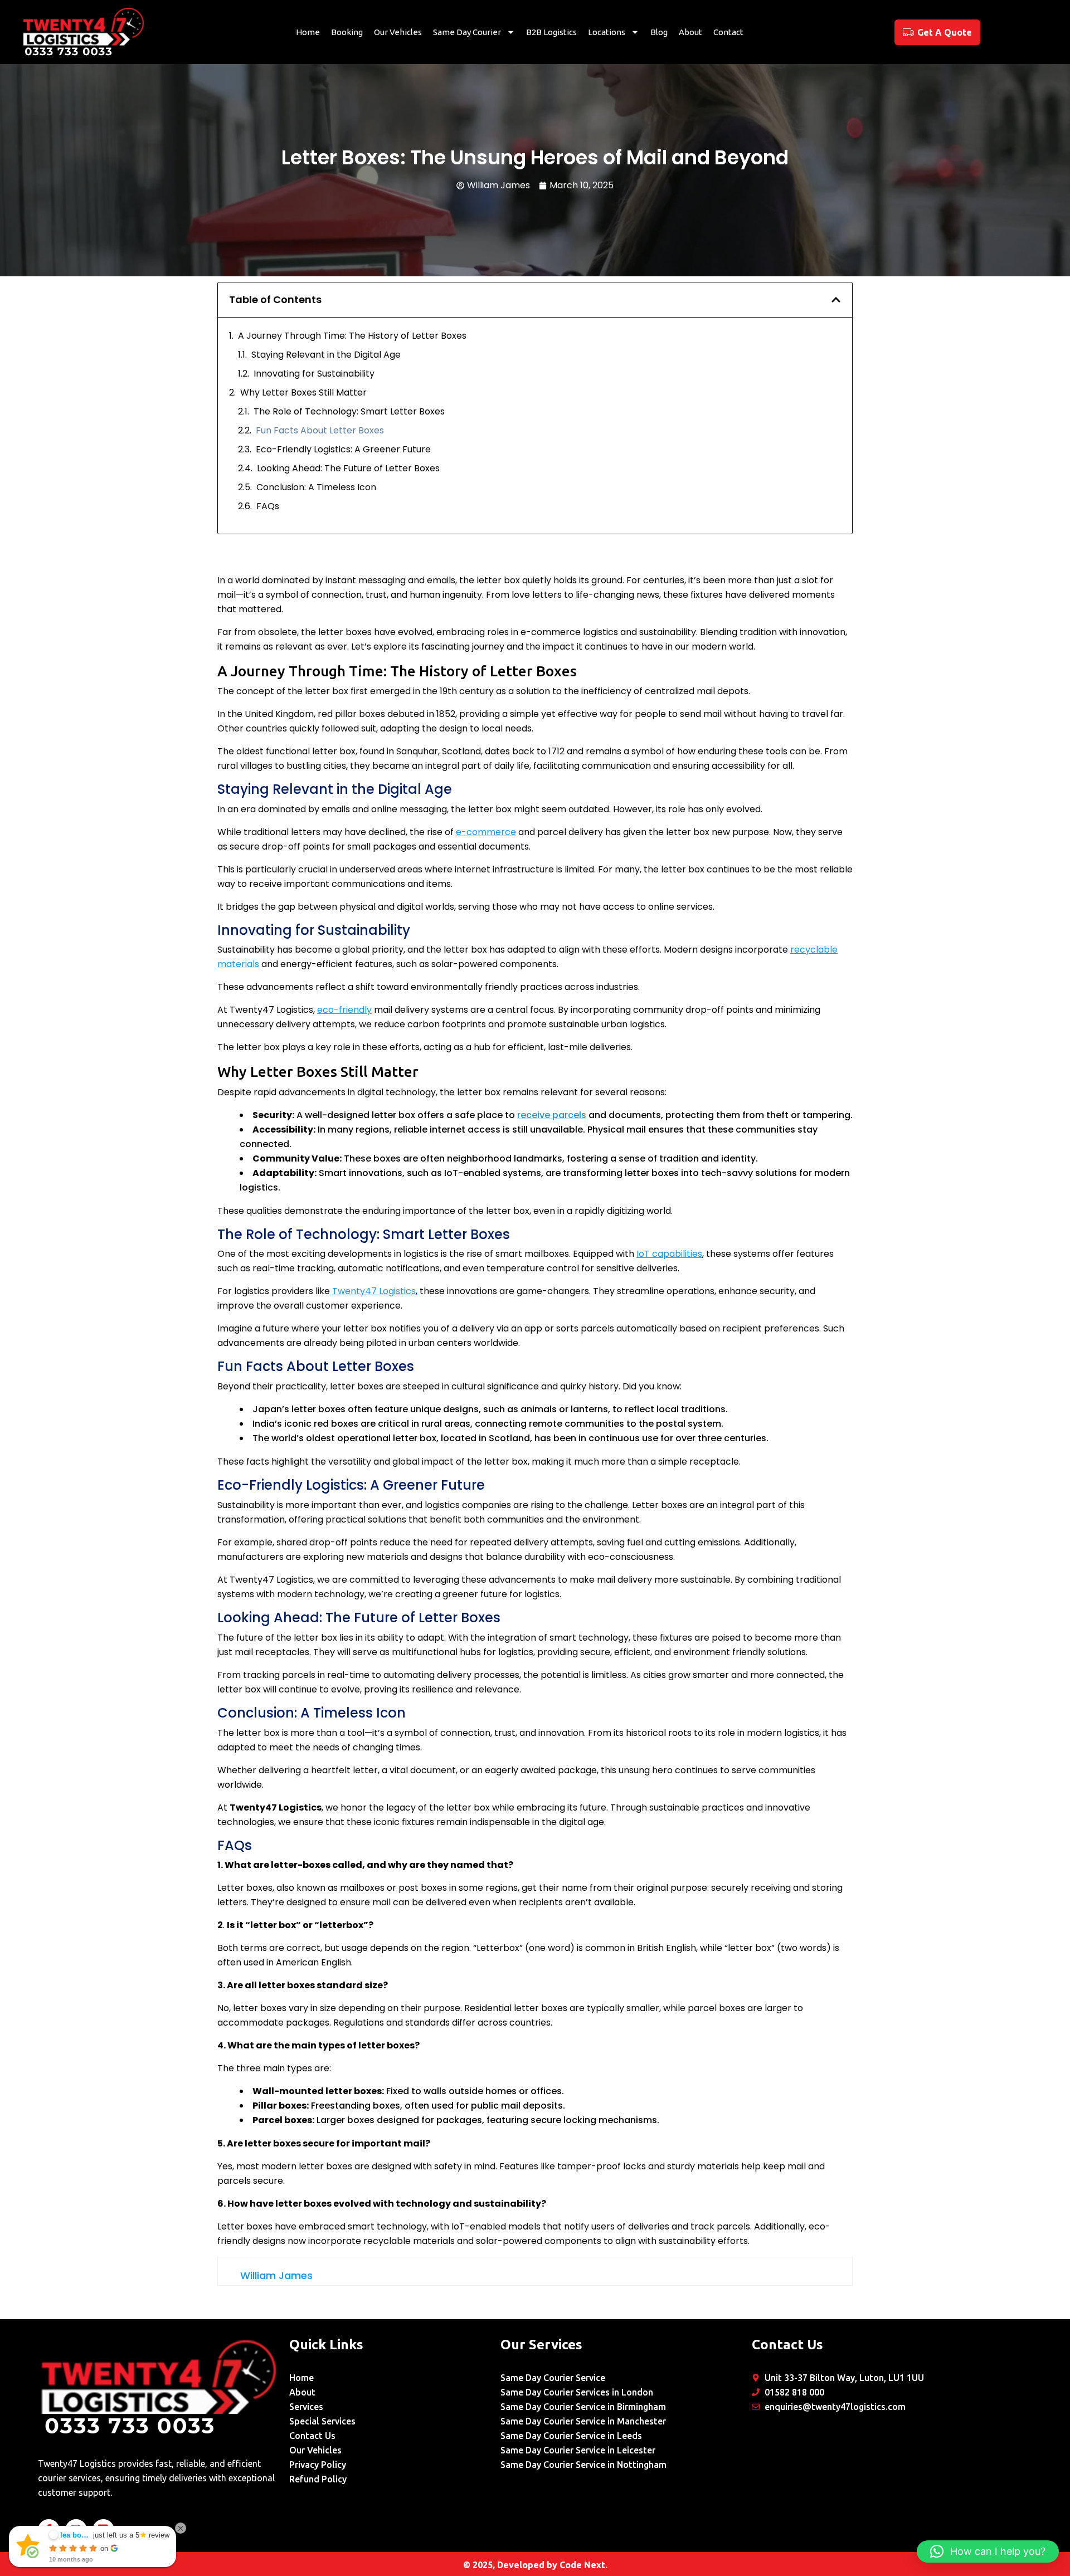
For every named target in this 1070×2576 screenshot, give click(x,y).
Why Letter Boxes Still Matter (303, 392)
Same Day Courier (467, 32)
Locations (607, 32)
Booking (347, 32)
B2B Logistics (551, 32)
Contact (728, 32)
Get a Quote (945, 32)
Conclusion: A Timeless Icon (316, 487)
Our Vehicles (398, 32)
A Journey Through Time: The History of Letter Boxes (352, 336)
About (690, 32)
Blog (659, 32)
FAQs (268, 506)
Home (308, 32)
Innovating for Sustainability (314, 374)
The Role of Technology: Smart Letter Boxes (349, 411)
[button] (836, 300)
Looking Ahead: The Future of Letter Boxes (348, 468)
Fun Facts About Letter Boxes (320, 430)
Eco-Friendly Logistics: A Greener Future (343, 449)
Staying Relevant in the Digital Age (326, 355)
